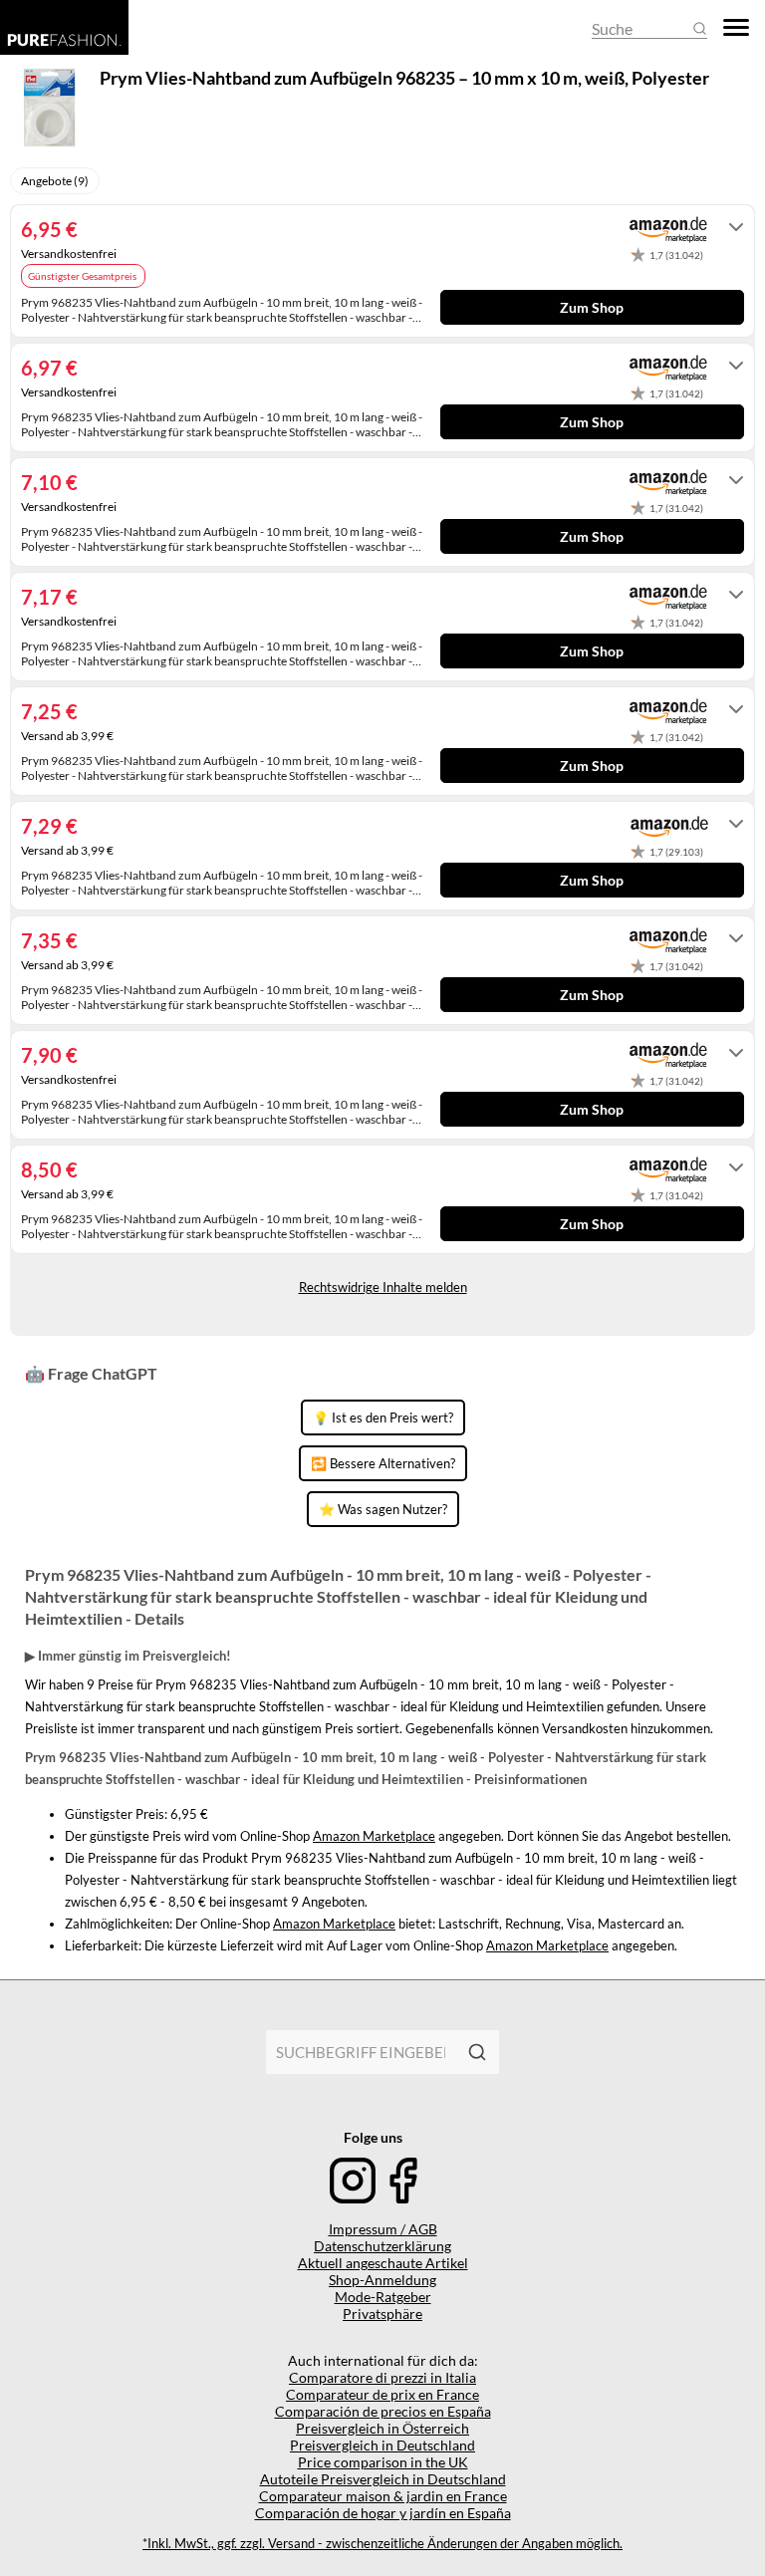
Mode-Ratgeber (383, 2297)
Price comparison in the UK (383, 2462)
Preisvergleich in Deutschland (382, 2445)
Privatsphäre (382, 2314)
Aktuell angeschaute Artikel (383, 2263)
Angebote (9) (55, 181)
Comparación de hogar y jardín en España (383, 2513)
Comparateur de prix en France (382, 2394)
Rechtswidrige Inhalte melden (383, 1287)
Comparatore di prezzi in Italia (382, 2377)
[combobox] (361, 2052)
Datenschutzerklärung (382, 2246)
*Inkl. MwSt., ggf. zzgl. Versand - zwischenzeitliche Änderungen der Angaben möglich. (382, 2544)
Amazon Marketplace (374, 1836)
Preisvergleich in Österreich (382, 2428)
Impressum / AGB (383, 2229)
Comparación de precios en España (383, 2411)
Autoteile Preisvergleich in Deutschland (383, 2479)
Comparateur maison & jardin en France (383, 2496)
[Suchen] (477, 2052)
